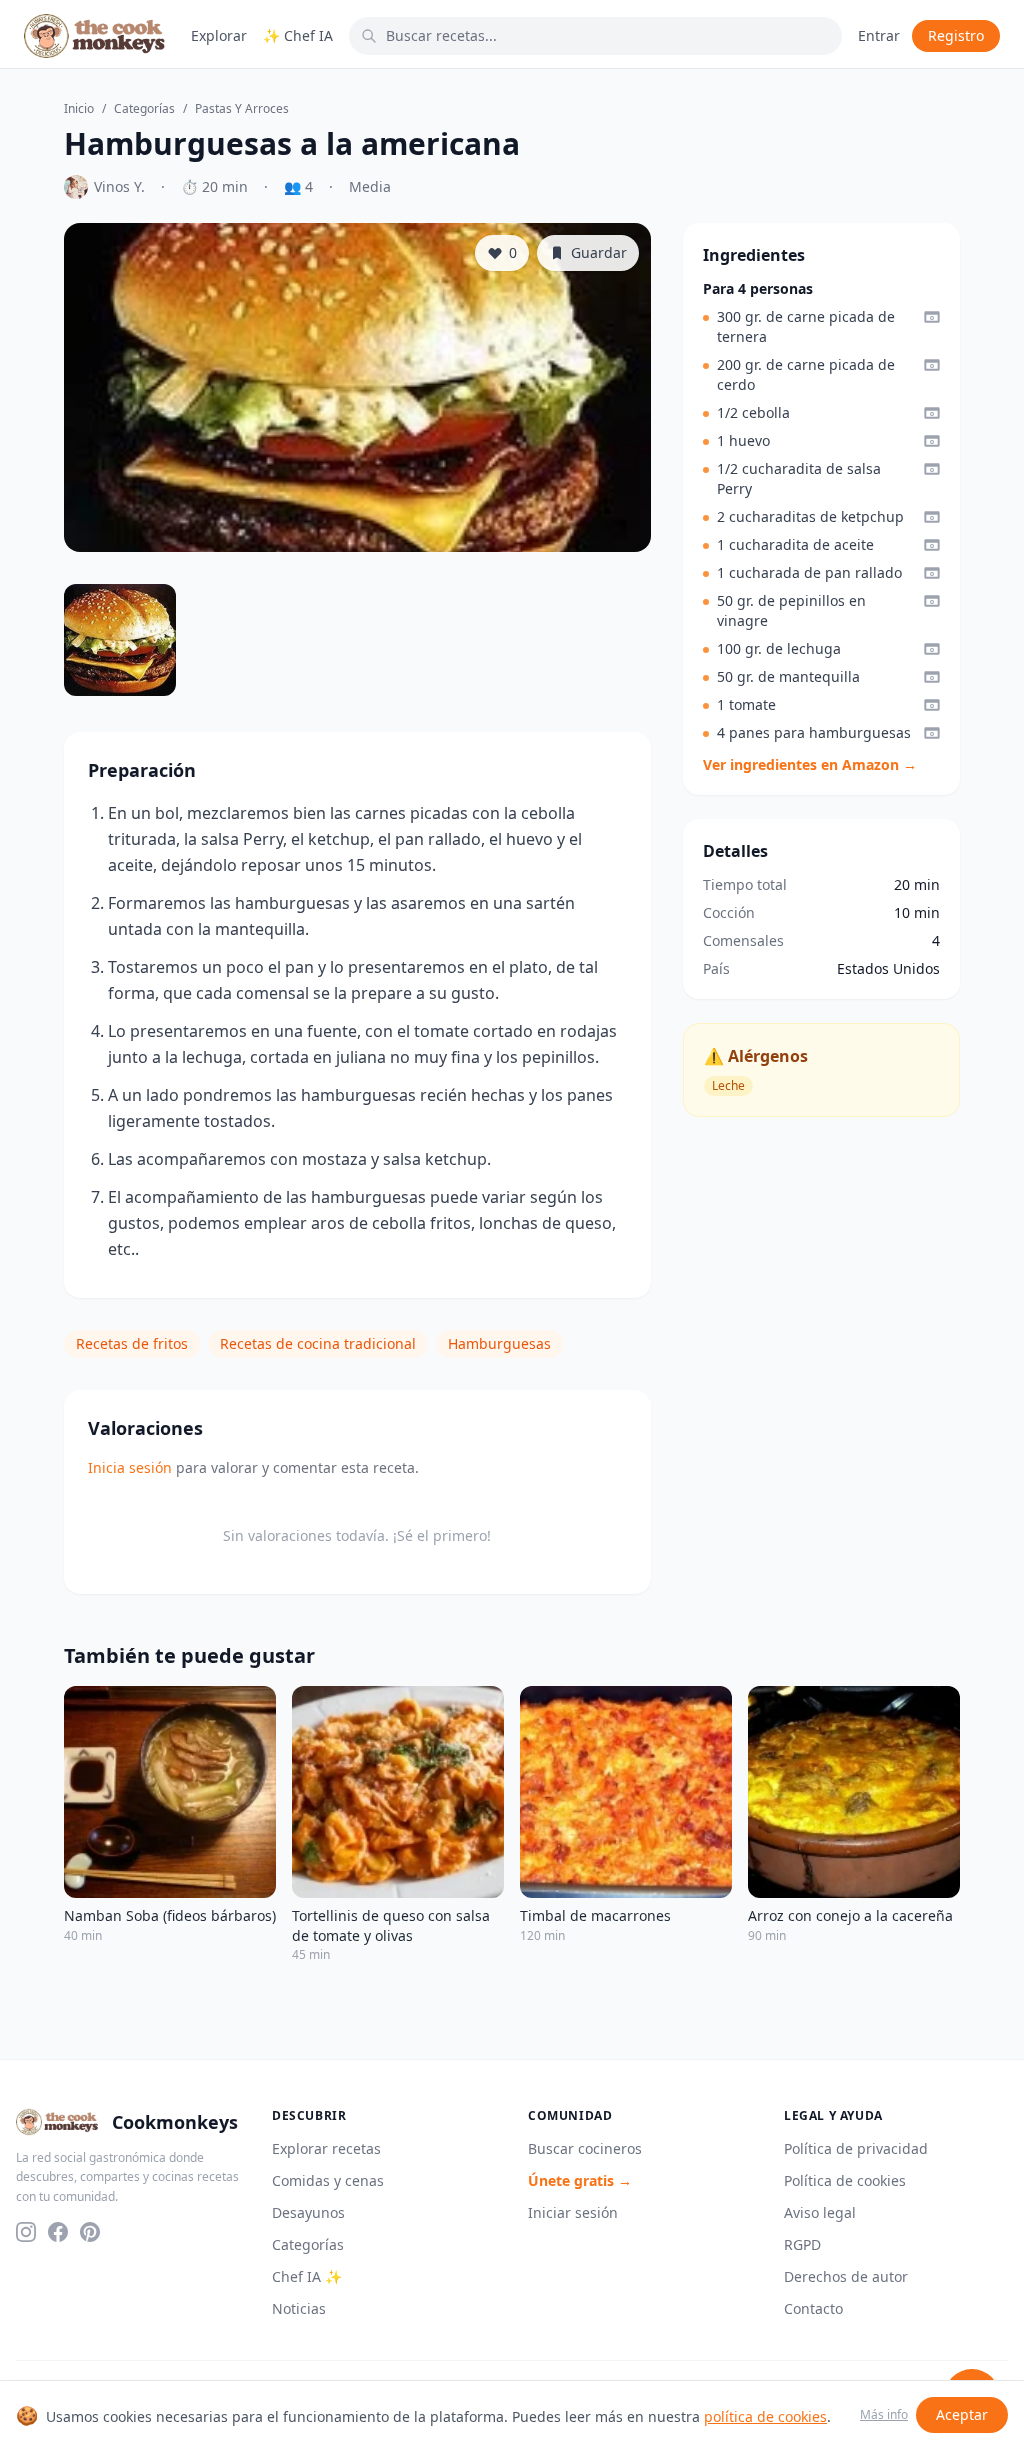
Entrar (879, 35)
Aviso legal (820, 2212)
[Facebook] (58, 2232)
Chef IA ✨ (307, 2276)
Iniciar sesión (573, 2212)
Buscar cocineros (585, 2148)
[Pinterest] (90, 2232)
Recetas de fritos (132, 1343)
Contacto (813, 2308)
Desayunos (308, 2212)
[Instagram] (26, 2232)
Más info (884, 2415)
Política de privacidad (856, 2148)
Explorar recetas (326, 2148)
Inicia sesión (130, 1467)
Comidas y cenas (328, 2180)
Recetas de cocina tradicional (318, 1343)
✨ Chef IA (298, 35)
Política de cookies (845, 2180)
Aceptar (962, 2414)
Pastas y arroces (242, 109)
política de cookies (765, 2416)
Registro (956, 35)
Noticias (299, 2308)
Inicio (79, 109)
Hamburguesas (499, 1343)
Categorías (144, 109)
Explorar (219, 35)
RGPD (802, 2244)
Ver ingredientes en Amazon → (810, 764)
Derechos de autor (846, 2276)
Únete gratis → (580, 2180)
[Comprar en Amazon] (932, 317)
